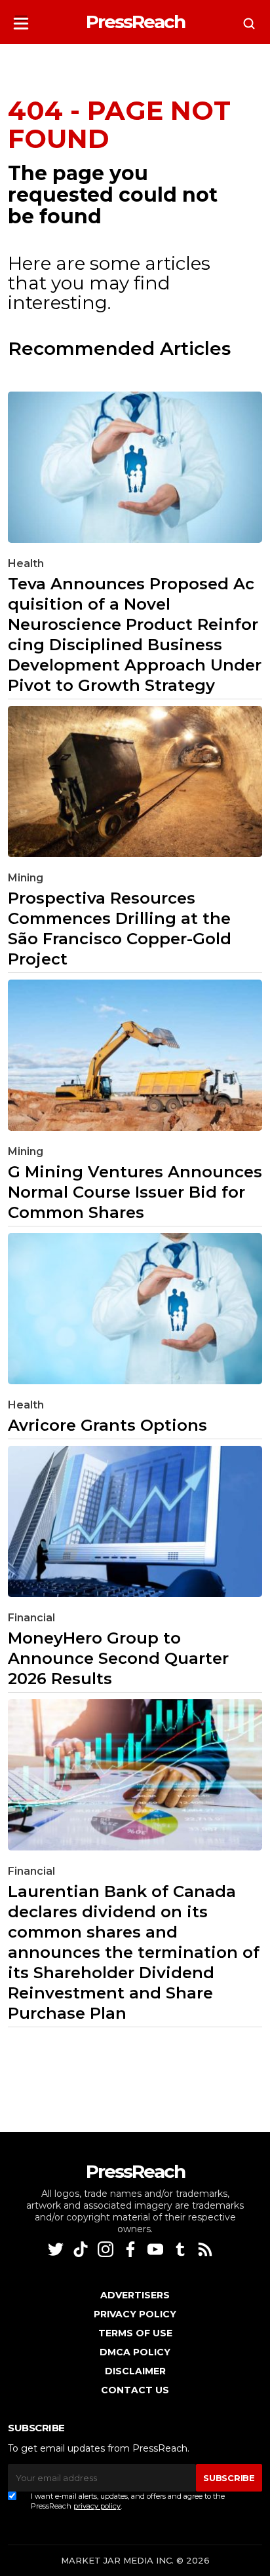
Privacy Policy (135, 2314)
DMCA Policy (135, 2352)
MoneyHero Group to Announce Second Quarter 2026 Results (118, 1658)
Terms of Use (135, 2333)
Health (26, 563)
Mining (26, 878)
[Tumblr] (182, 2249)
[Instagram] (107, 2249)
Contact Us (135, 2390)
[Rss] (206, 2249)
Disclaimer (135, 2371)
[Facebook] (132, 2249)
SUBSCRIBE (229, 2478)
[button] (21, 19)
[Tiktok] (82, 2249)
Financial (31, 1618)
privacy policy (97, 2506)
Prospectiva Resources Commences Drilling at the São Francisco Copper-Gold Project (120, 929)
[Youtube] (157, 2249)
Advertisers (135, 2295)
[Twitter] (57, 2249)
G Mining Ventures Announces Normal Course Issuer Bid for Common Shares (135, 1192)
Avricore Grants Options (107, 1425)
